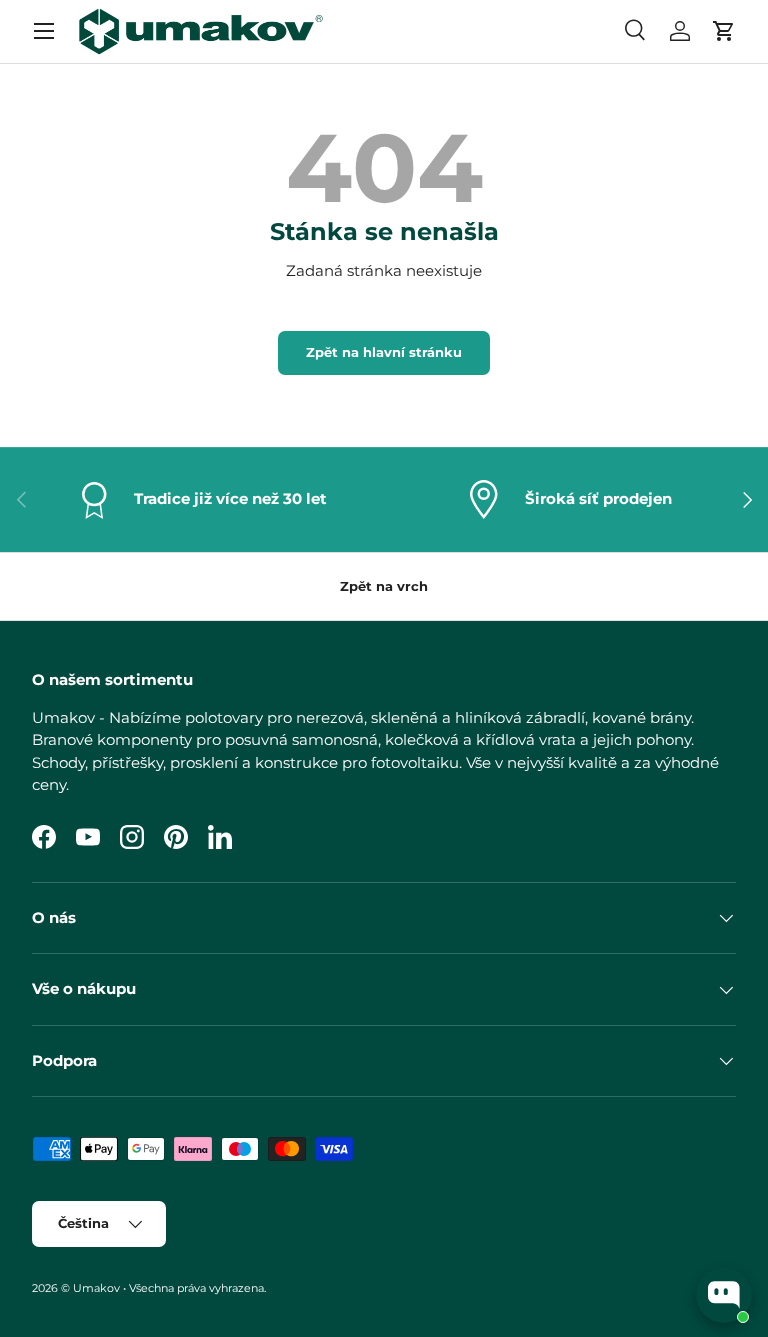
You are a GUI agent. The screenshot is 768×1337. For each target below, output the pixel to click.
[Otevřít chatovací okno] (724, 1295)
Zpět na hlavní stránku (384, 352)
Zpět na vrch (384, 586)
